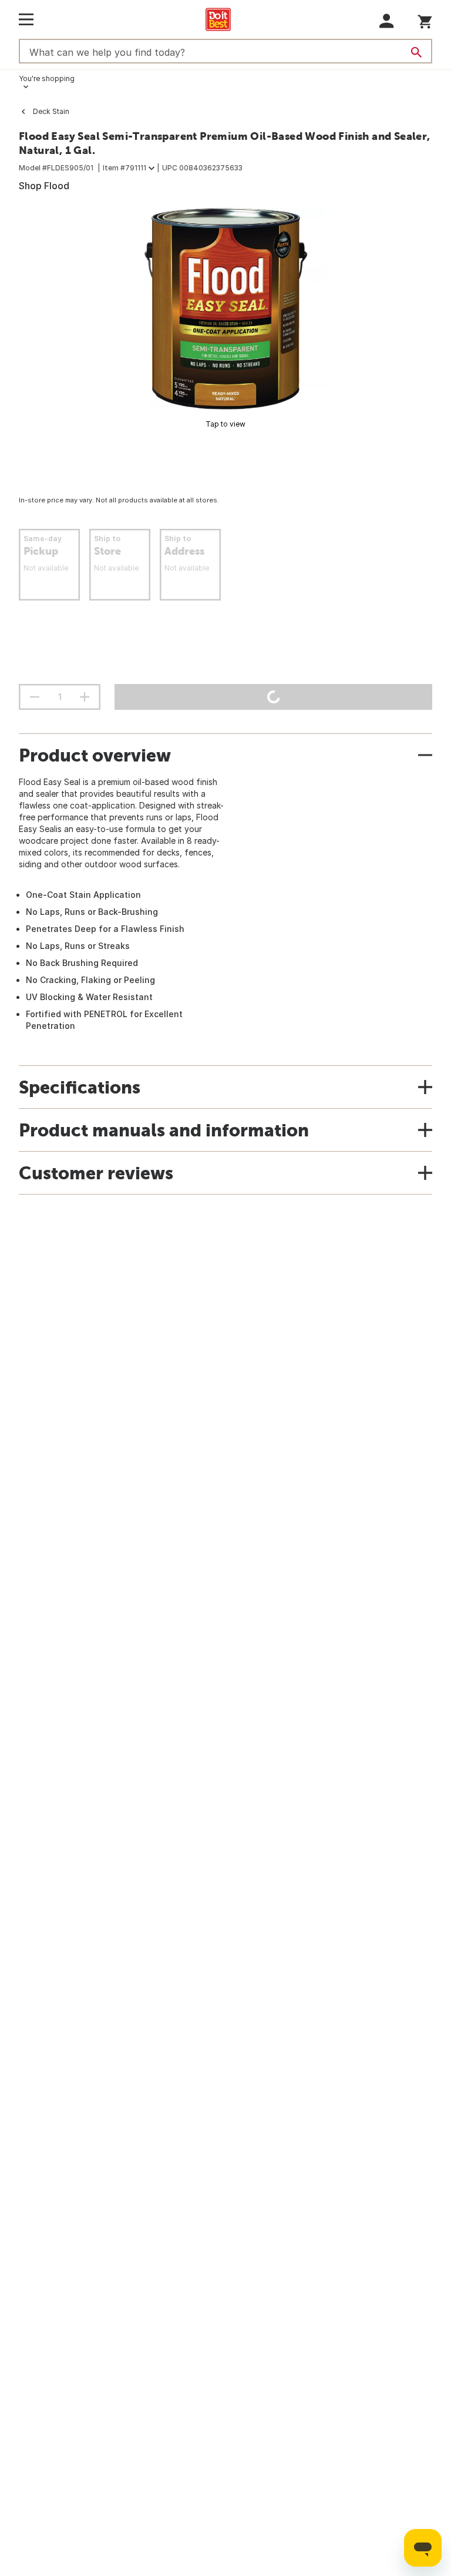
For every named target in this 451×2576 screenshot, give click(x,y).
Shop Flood (44, 186)
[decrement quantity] (35, 697)
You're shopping (47, 78)
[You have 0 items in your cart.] (425, 20)
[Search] (416, 52)
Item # (124, 168)
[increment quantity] (85, 697)
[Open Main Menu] (26, 19)
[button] (387, 21)
